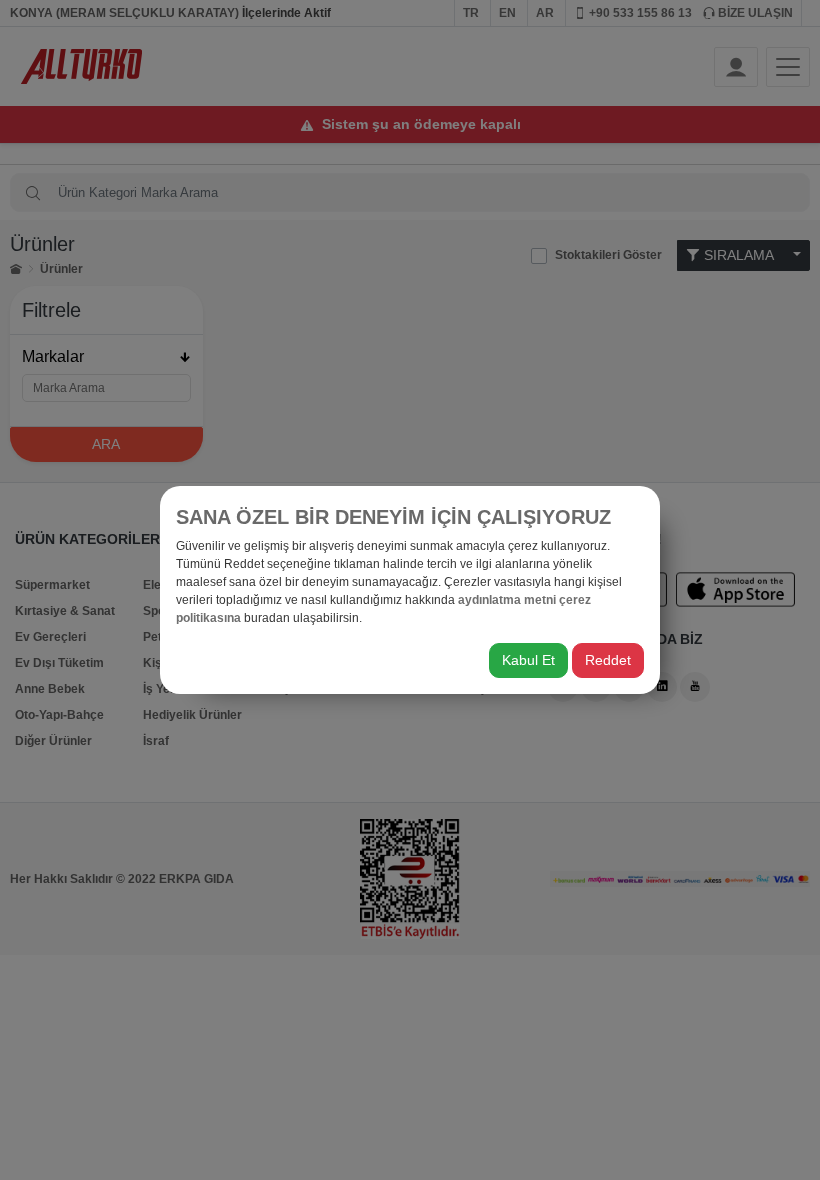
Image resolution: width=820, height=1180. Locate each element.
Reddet (608, 660)
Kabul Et (528, 660)
